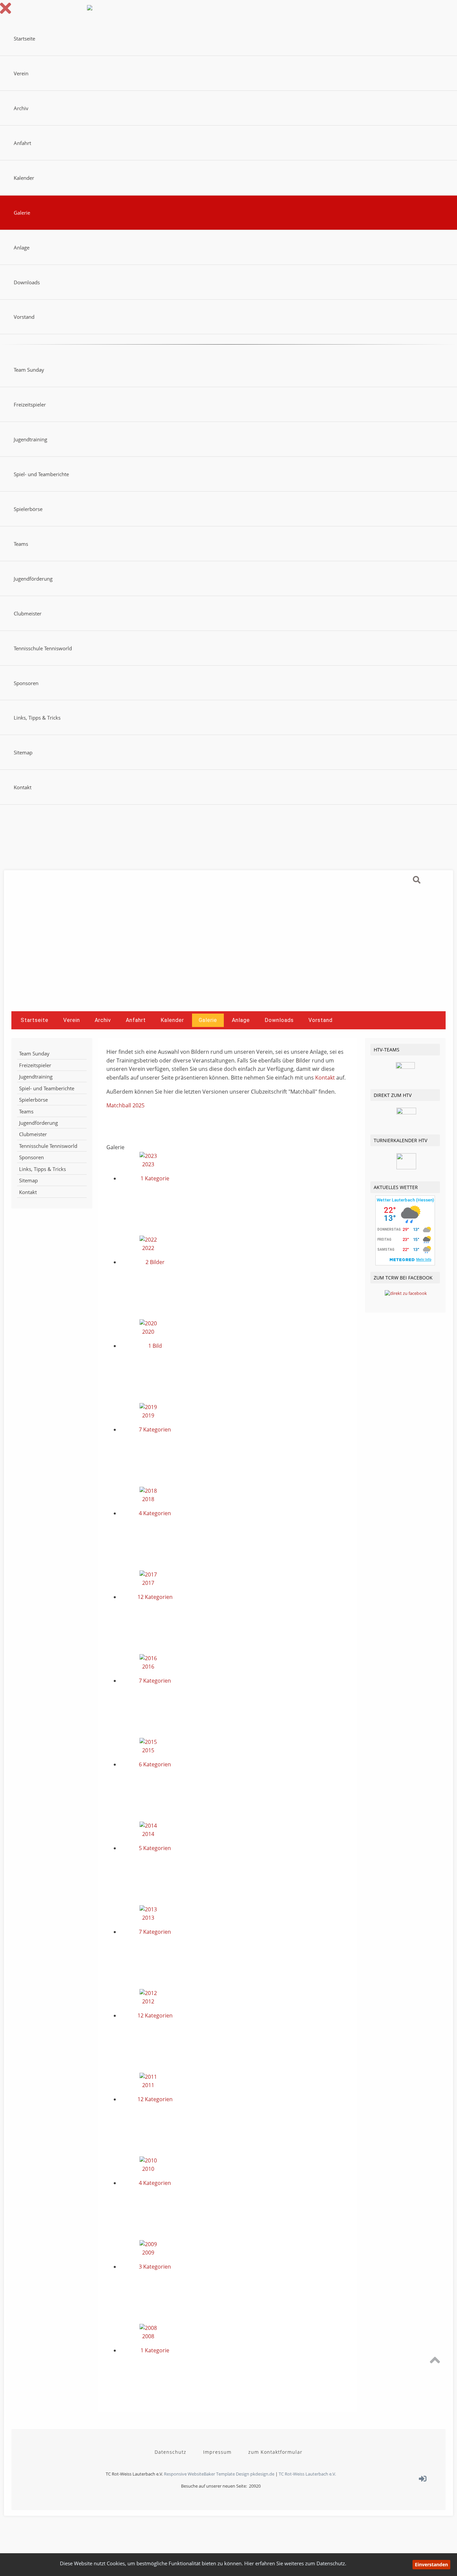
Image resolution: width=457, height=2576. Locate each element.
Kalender (24, 178)
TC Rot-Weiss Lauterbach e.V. (307, 2474)
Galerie (22, 213)
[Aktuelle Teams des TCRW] (405, 1067)
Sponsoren (26, 683)
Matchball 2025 (125, 1105)
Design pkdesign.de (255, 2474)
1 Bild (155, 1346)
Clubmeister (28, 613)
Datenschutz (170, 2452)
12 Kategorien (155, 1597)
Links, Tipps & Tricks (37, 718)
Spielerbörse (28, 509)
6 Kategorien (155, 1764)
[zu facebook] (406, 1293)
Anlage (22, 247)
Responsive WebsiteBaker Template (199, 2474)
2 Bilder (155, 1262)
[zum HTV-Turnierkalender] (406, 1168)
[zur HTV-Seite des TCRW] (406, 1113)
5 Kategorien (155, 1848)
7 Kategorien (155, 1429)
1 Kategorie (155, 1178)
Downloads (27, 282)
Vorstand (24, 317)
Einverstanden (431, 2564)
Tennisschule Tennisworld (43, 648)
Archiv (21, 108)
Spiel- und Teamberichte (41, 474)
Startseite (24, 39)
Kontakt (23, 787)
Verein (21, 73)
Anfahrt (22, 143)
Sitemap (23, 752)
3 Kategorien (155, 2267)
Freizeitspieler (30, 404)
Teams (21, 544)
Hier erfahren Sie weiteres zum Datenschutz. (295, 2563)
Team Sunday (29, 370)
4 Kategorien (155, 1513)
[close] (7, 12)
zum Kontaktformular (275, 2452)
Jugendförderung (33, 579)
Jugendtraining (30, 439)
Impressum (217, 2452)
